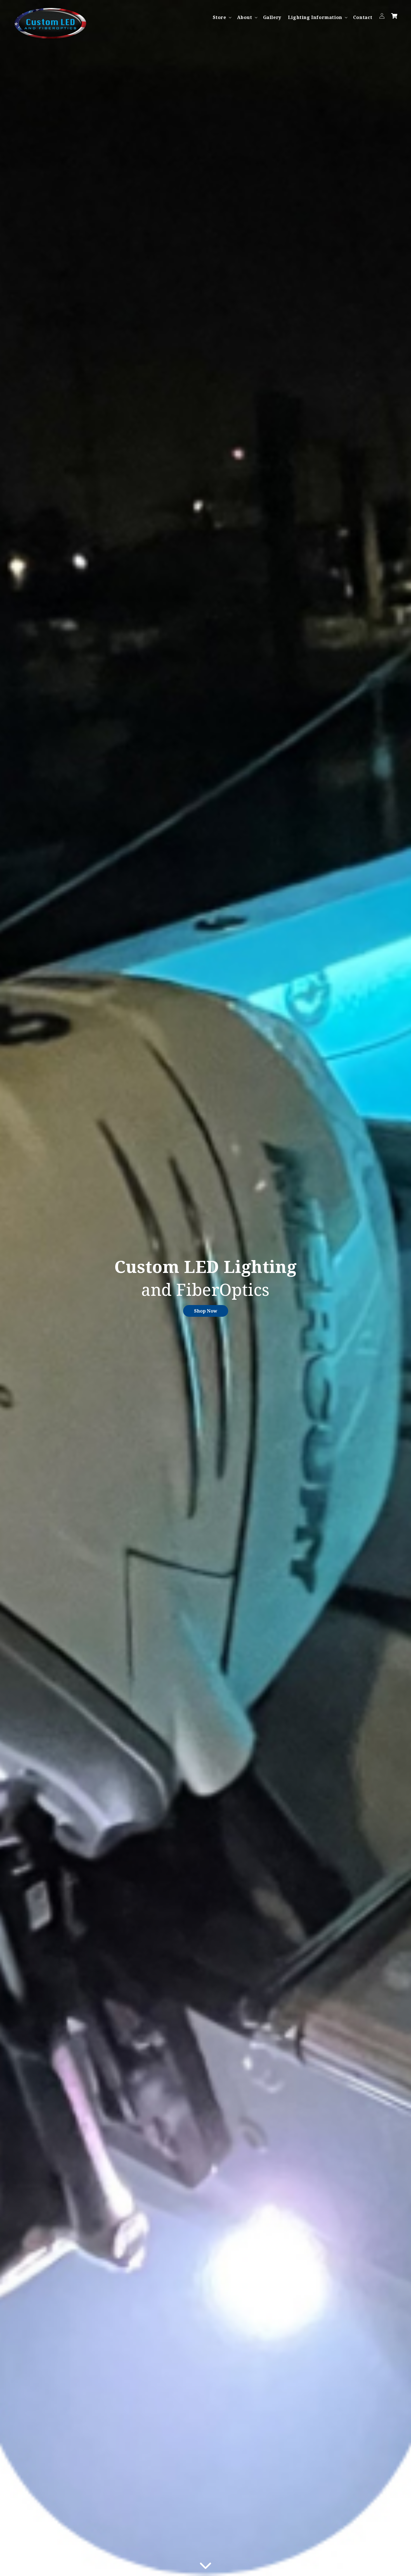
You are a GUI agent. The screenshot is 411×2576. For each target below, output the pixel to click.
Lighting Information (315, 17)
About (245, 17)
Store (219, 17)
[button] (222, 17)
